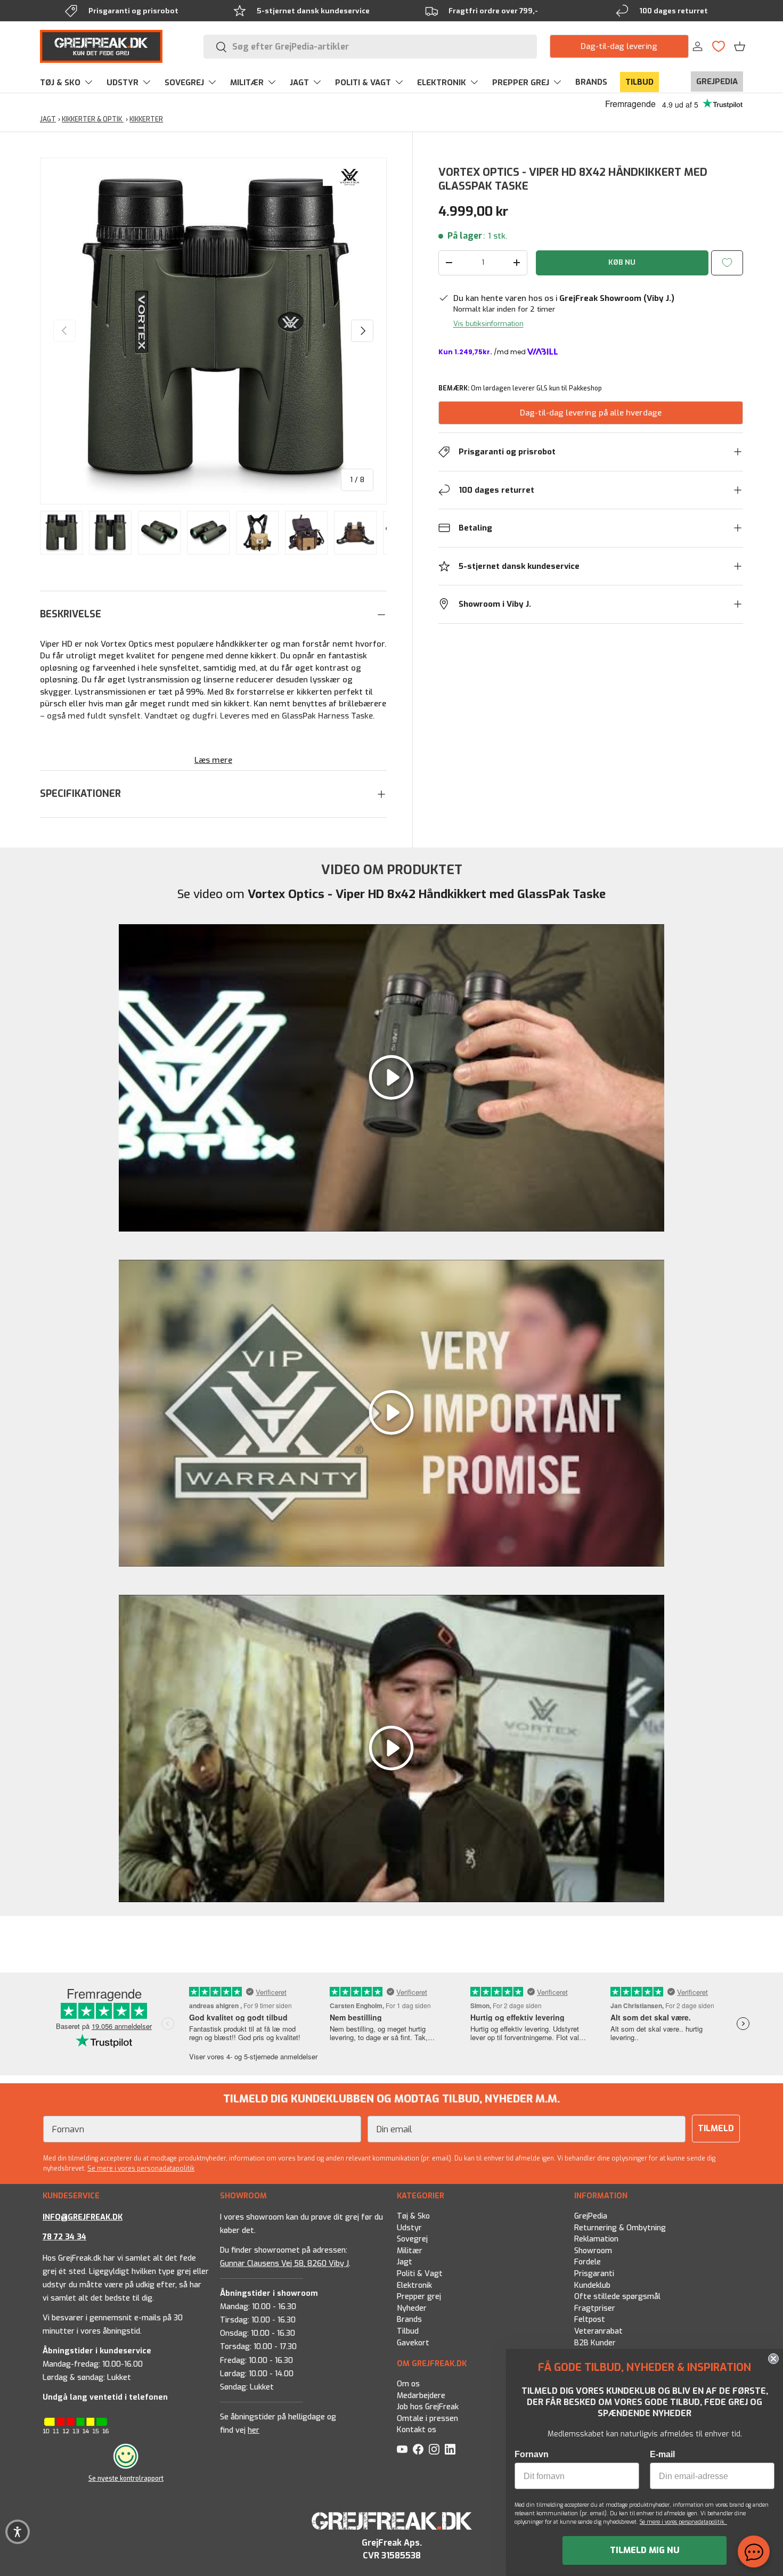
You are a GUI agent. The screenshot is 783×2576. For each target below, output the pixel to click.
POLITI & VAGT (363, 83)
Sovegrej (412, 2240)
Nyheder (412, 2308)
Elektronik (414, 2285)
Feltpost (590, 2320)
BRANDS (591, 82)
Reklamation (596, 2240)
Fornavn (532, 2454)
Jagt (405, 2263)
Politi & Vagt (420, 2274)
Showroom (593, 2251)
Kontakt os (417, 2430)
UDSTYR (123, 83)
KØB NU (622, 262)
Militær (410, 2251)
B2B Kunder (595, 2343)
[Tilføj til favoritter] (727, 263)
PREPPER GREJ (521, 83)
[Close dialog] (773, 2359)
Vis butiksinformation (488, 324)
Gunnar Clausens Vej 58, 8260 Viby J (284, 2264)
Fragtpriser (595, 2308)
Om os (408, 2384)
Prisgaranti (594, 2274)
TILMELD (716, 2128)
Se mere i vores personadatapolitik (141, 2169)
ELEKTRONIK (442, 83)
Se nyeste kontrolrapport (126, 2479)
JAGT (299, 83)
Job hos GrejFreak (428, 2407)
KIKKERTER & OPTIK (93, 119)
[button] (740, 46)
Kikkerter (146, 119)
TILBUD (639, 82)
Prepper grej (419, 2297)
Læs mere (213, 760)
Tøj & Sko (413, 2216)
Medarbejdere (421, 2395)
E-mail (662, 2454)
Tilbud (408, 2332)
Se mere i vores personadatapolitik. (683, 2522)
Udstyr (409, 2228)
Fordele (588, 2263)
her (254, 2430)
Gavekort (413, 2343)
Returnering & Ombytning (620, 2228)
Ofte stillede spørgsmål (617, 2297)
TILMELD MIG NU (645, 2550)
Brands (409, 2320)
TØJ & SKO (60, 83)
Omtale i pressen (427, 2419)
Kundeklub (592, 2285)
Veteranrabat (598, 2332)
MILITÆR (247, 83)
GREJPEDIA (717, 81)
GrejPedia (591, 2216)
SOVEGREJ (184, 83)
